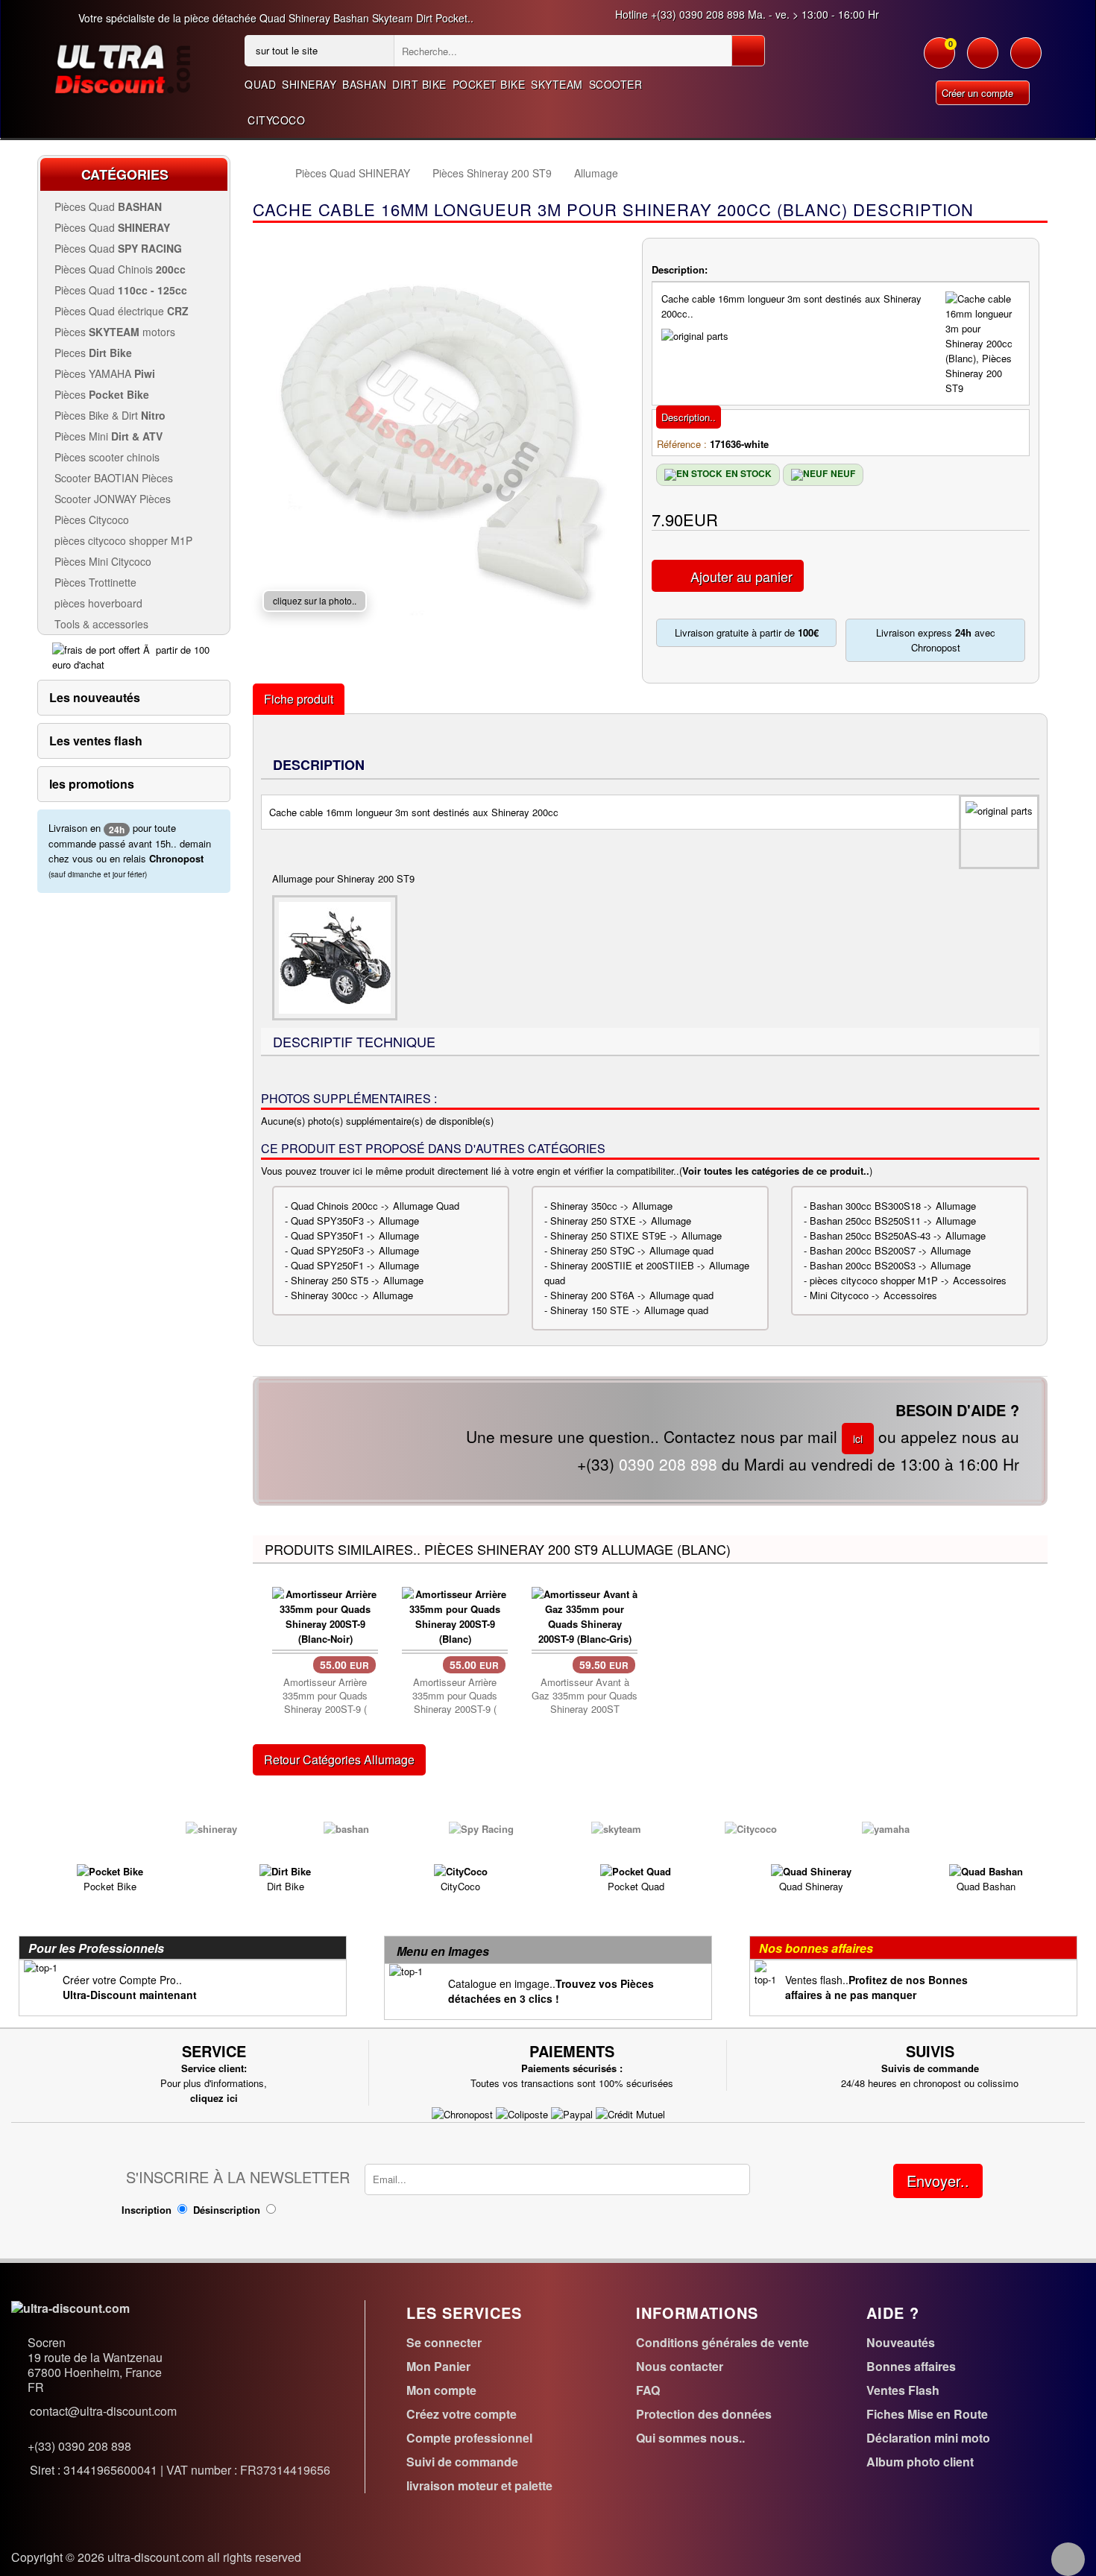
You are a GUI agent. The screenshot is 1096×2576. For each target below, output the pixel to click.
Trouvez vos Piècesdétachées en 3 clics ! (551, 1991)
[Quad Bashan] (986, 1871)
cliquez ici (214, 2098)
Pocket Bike (489, 84)
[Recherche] (748, 51)
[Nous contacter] (1026, 60)
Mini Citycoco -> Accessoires (873, 1295)
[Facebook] (1068, 2559)
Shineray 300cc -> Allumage (352, 1295)
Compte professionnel (469, 2438)
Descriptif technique (354, 1041)
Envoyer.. (938, 2181)
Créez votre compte (462, 2414)
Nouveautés (901, 2342)
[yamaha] (886, 1827)
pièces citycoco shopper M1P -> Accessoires (908, 1280)
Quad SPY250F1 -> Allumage (355, 1265)
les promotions (92, 784)
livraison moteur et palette (479, 2485)
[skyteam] (616, 1827)
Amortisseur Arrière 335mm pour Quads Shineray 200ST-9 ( (325, 1696)
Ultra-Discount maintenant (130, 1995)
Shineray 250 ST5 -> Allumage (357, 1280)
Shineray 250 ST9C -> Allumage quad (632, 1250)
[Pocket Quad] (636, 1871)
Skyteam (557, 84)
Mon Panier (438, 2366)
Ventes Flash (903, 2390)
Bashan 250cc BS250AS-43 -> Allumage (898, 1235)
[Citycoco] (751, 1827)
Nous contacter (680, 2366)
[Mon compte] (983, 60)
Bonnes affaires (911, 2366)
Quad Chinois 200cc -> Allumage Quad (375, 1206)
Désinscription (227, 2210)
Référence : (682, 444)
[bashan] (346, 1827)
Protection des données (704, 2414)
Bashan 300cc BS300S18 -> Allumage (893, 1206)
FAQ (648, 2390)
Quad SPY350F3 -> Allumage (355, 1221)
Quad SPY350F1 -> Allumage (355, 1235)
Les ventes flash (96, 741)
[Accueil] (267, 173)
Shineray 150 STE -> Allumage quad (629, 1310)
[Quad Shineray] (811, 1871)
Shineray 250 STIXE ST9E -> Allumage (636, 1235)
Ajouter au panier (741, 576)
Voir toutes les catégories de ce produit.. (776, 1171)
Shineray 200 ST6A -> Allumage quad (632, 1295)
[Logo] (122, 67)
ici (858, 1439)
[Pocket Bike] (110, 1871)
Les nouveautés (95, 697)
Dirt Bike (419, 84)
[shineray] (211, 1827)
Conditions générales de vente (722, 2342)
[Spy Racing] (481, 1827)
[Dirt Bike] (285, 1871)
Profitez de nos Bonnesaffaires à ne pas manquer (876, 1987)
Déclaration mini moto (928, 2438)
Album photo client (920, 2462)
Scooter (616, 84)
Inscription (147, 2210)
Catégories (125, 174)
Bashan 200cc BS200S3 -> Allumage (890, 1265)
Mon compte (441, 2390)
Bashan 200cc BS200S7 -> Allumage (890, 1250)
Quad (260, 84)
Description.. (689, 417)
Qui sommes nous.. (690, 2438)
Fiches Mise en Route (927, 2414)
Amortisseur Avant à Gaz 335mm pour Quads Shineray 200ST (585, 1696)
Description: (680, 269)
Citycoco (276, 120)
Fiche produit (299, 699)
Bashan (364, 84)
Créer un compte (979, 93)
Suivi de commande (462, 2462)
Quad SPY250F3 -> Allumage (355, 1250)
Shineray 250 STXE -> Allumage (621, 1221)
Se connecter (444, 2342)
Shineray (309, 84)
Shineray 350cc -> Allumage (611, 1206)
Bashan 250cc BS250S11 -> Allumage (893, 1221)
